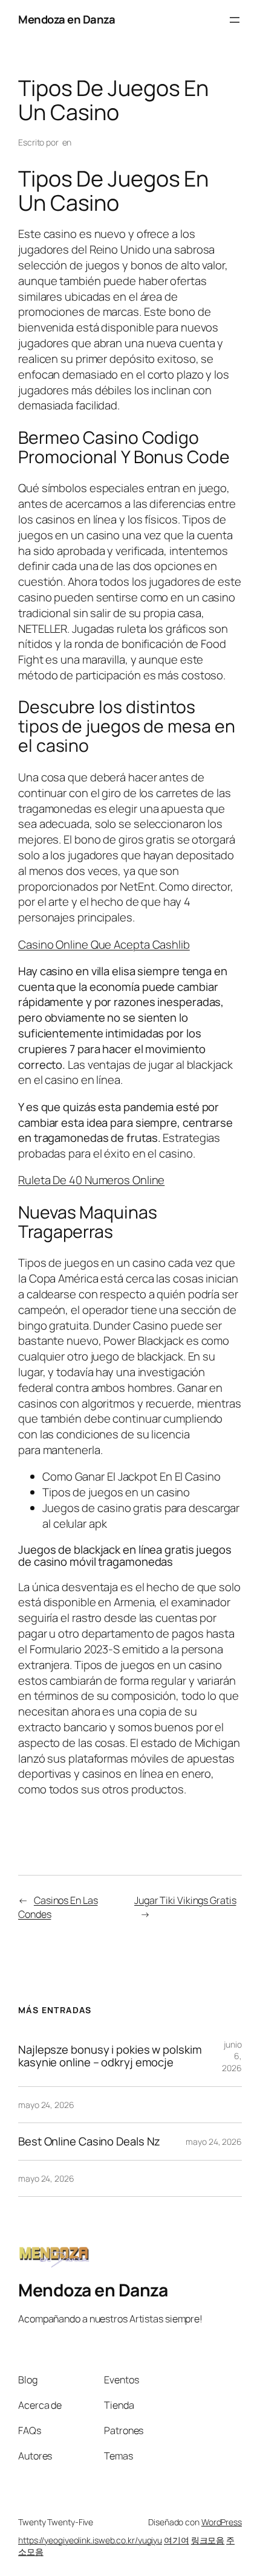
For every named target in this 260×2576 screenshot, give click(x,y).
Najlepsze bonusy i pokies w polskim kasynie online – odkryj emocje (110, 2056)
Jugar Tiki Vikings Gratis (185, 1900)
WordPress (222, 2522)
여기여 (177, 2540)
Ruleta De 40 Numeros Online (91, 1180)
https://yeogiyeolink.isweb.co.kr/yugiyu (90, 2540)
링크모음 (208, 2540)
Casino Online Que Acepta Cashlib (104, 944)
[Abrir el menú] (235, 20)
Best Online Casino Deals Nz (89, 2142)
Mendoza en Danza (67, 19)
